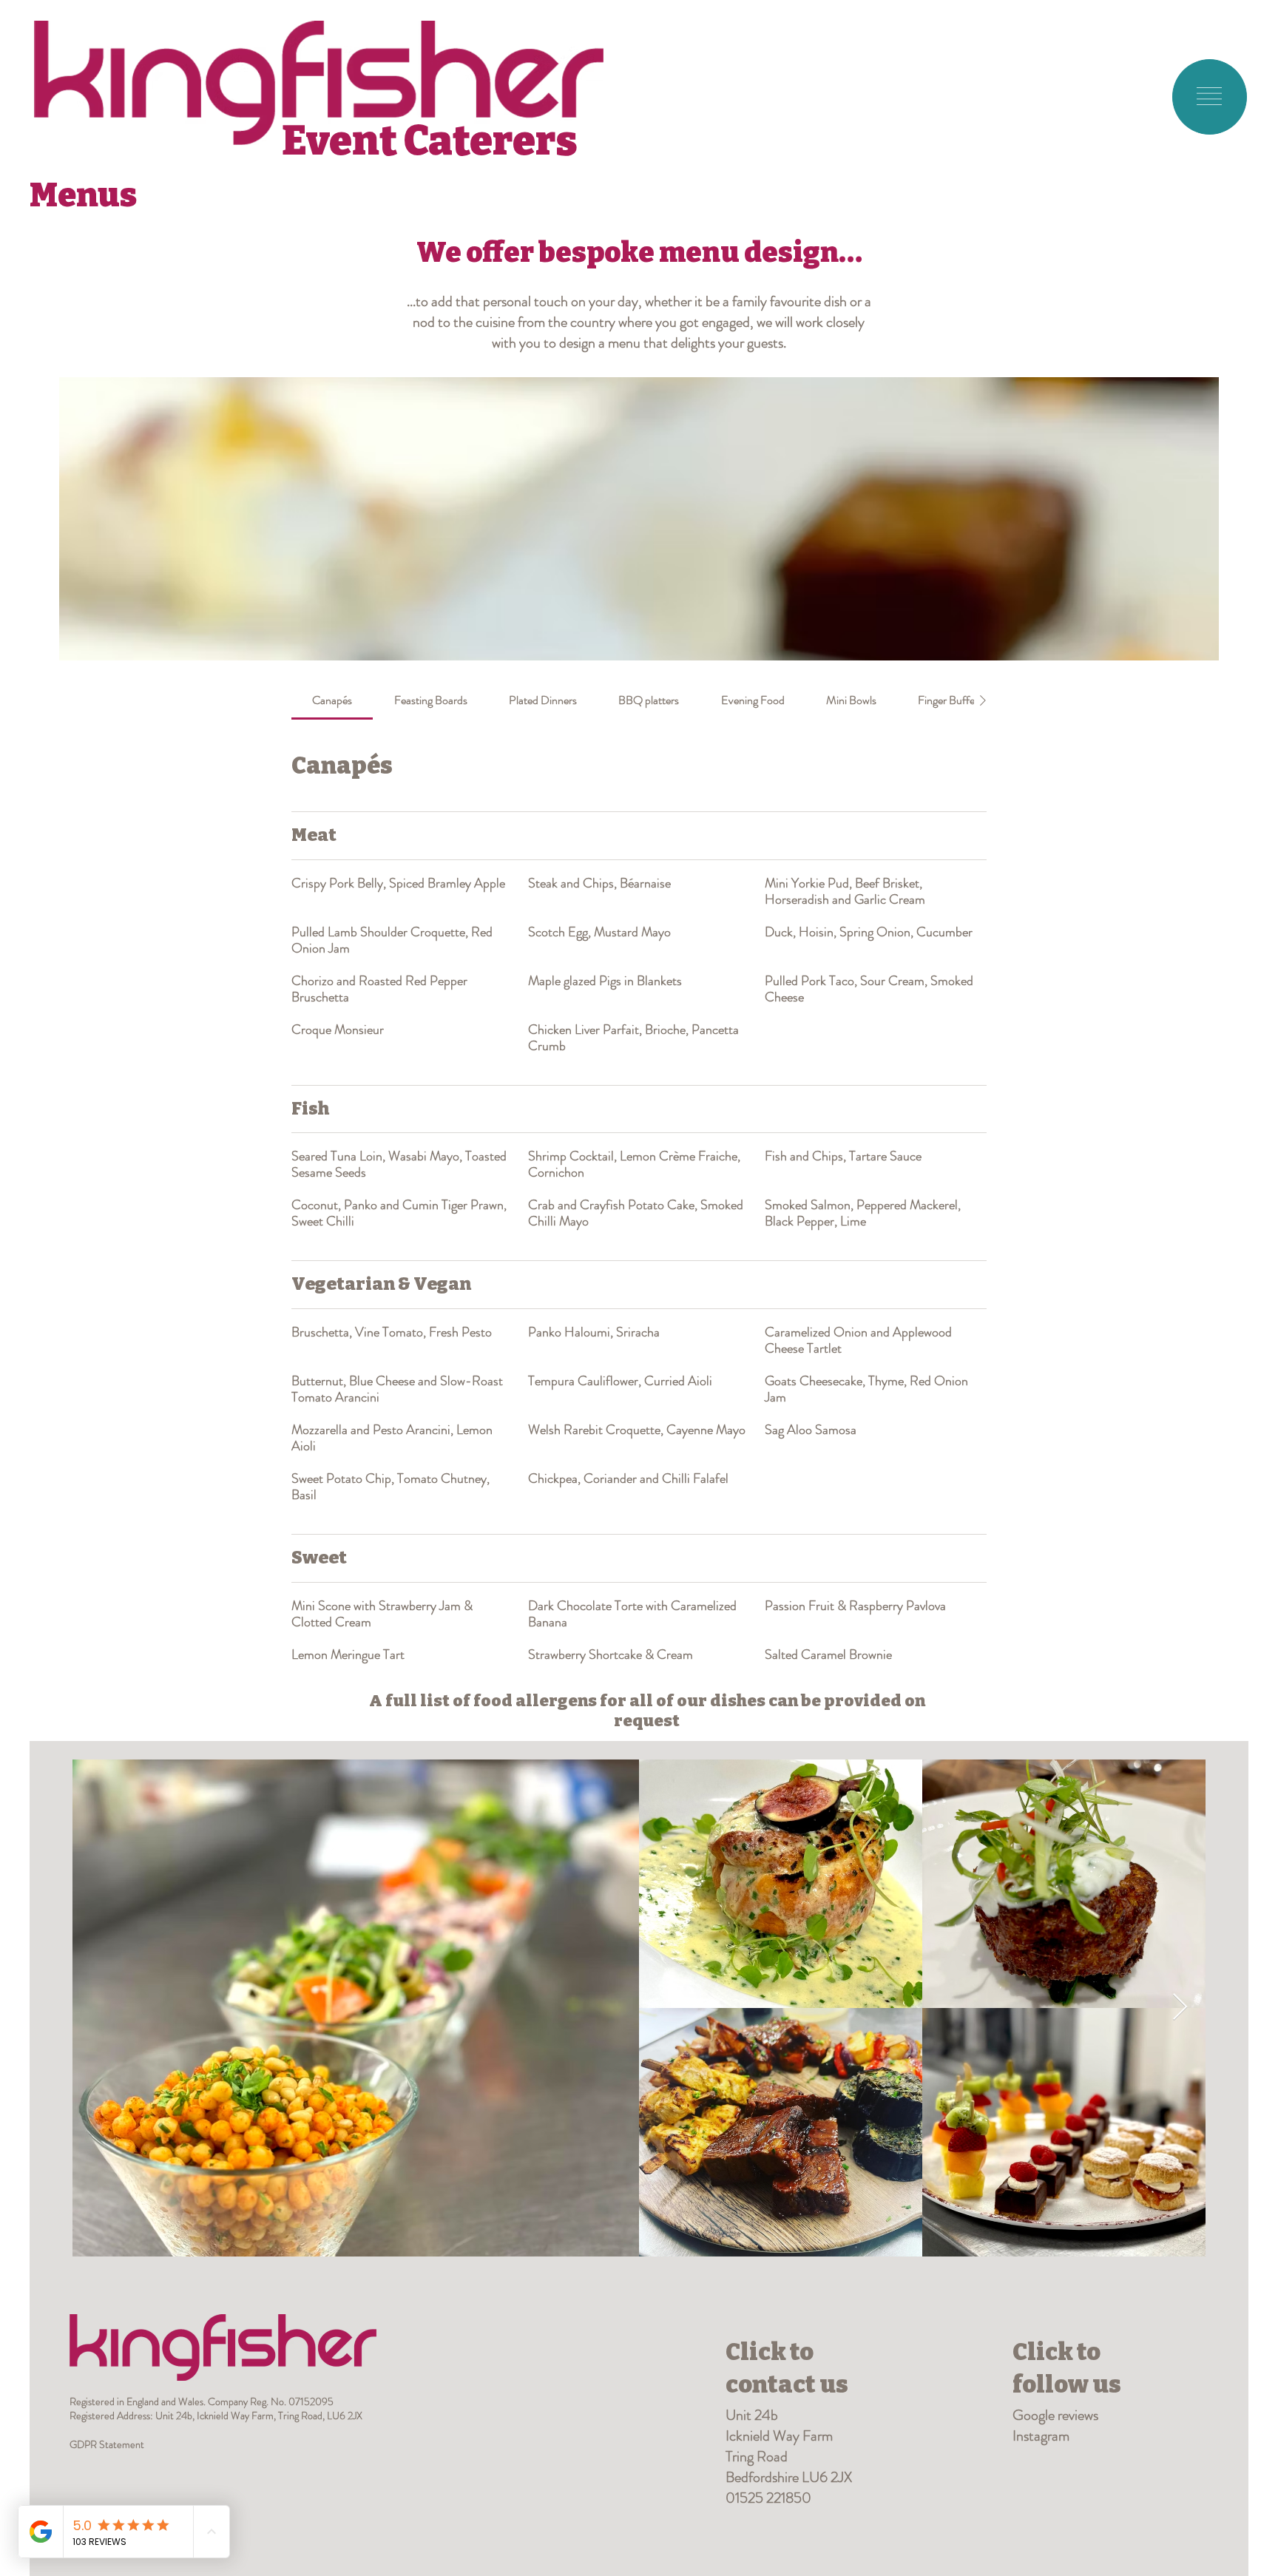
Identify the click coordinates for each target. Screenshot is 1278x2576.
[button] (1209, 96)
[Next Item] (1180, 2008)
